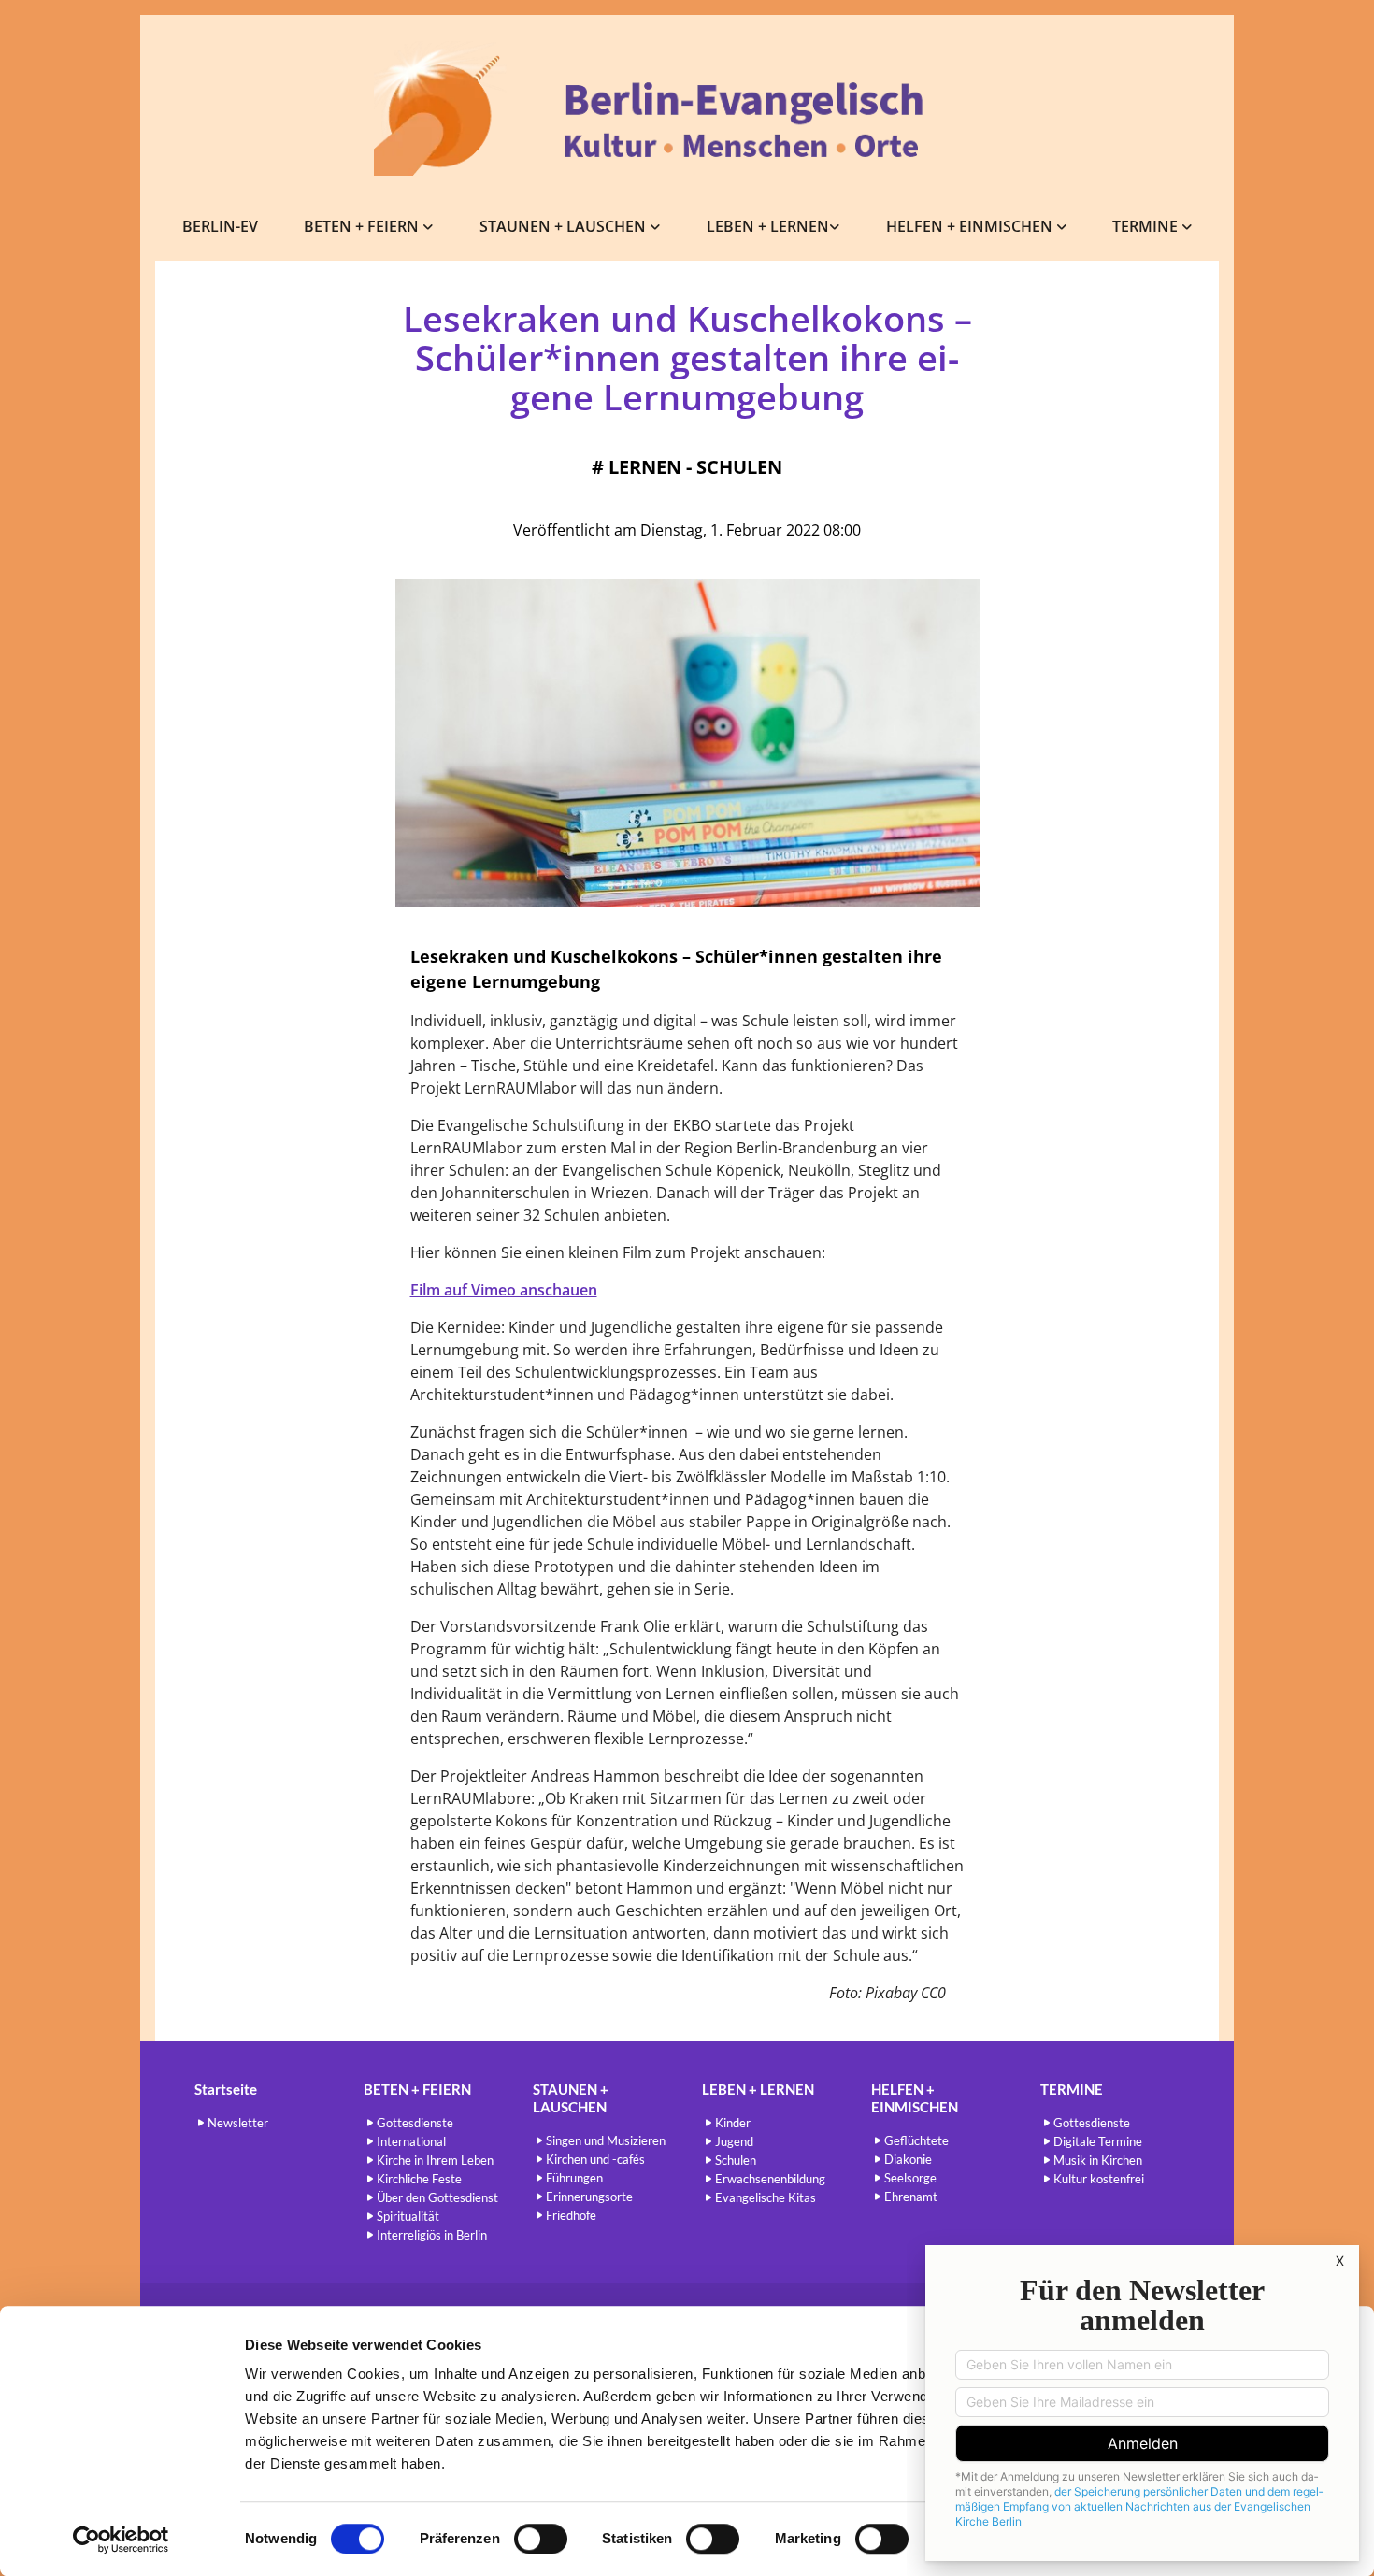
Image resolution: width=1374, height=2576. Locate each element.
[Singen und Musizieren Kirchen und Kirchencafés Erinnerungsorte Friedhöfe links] (656, 227)
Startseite (226, 2089)
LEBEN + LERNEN (768, 226)
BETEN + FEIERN (363, 226)
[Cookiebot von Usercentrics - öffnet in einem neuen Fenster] (121, 2540)
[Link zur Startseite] (687, 108)
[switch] (541, 2539)
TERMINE (1147, 226)
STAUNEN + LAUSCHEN (565, 226)
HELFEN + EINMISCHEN (971, 226)
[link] (369, 227)
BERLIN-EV (220, 226)
